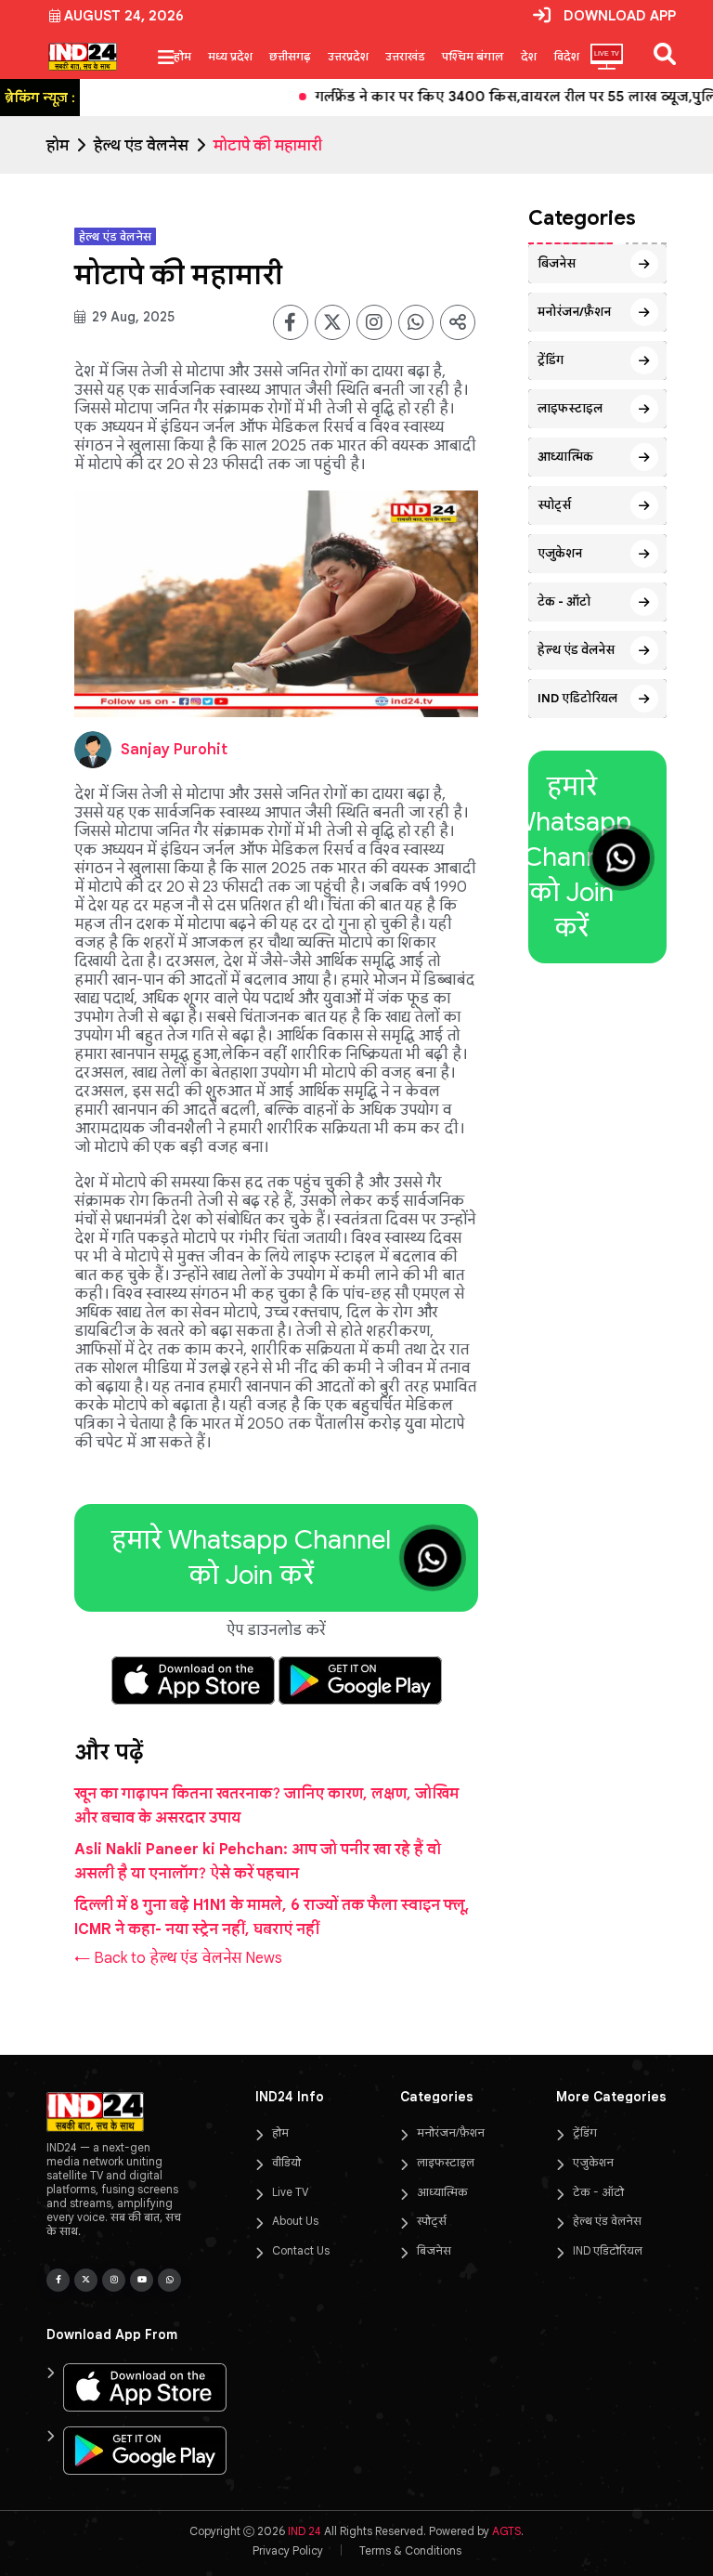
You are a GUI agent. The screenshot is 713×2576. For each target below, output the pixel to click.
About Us (295, 2221)
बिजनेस (557, 263)
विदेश (566, 56)
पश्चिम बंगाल (473, 56)
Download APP (620, 16)
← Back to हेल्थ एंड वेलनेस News (178, 1958)
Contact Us (301, 2250)
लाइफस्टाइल (570, 408)
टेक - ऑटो (564, 602)
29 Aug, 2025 (131, 317)
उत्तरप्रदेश (348, 56)
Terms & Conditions (410, 2550)
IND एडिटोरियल (577, 698)
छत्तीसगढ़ (290, 56)
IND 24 (305, 2531)
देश (529, 56)
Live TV (290, 2192)
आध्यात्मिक (565, 457)
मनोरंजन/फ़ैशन (574, 312)
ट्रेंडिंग (551, 360)
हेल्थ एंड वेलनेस (141, 146)
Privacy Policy (288, 2550)
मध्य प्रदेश (230, 56)
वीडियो (286, 2162)
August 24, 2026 (124, 16)
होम (182, 56)
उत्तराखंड (405, 56)
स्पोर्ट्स (554, 505)
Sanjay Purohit (174, 750)
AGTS (506, 2531)
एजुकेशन (560, 553)
